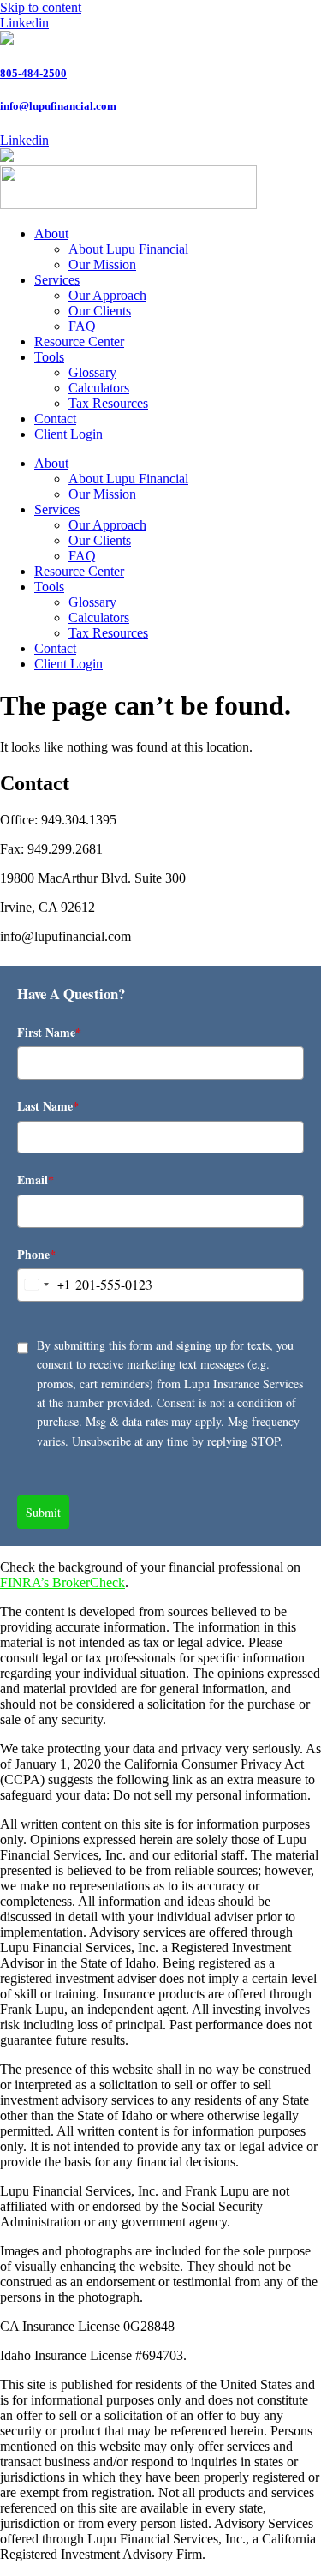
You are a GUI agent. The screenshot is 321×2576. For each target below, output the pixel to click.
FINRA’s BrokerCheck (62, 1582)
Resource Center (79, 341)
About (51, 234)
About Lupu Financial (128, 249)
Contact (55, 419)
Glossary (92, 372)
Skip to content (41, 7)
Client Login (68, 434)
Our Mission (102, 264)
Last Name (48, 1106)
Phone (36, 1254)
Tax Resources (108, 403)
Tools (49, 357)
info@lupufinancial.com (58, 106)
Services (57, 280)
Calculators (99, 388)
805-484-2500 (33, 73)
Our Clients (100, 311)
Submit (43, 1512)
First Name (49, 1032)
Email (36, 1180)
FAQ (82, 326)
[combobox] (44, 1285)
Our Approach (107, 295)
